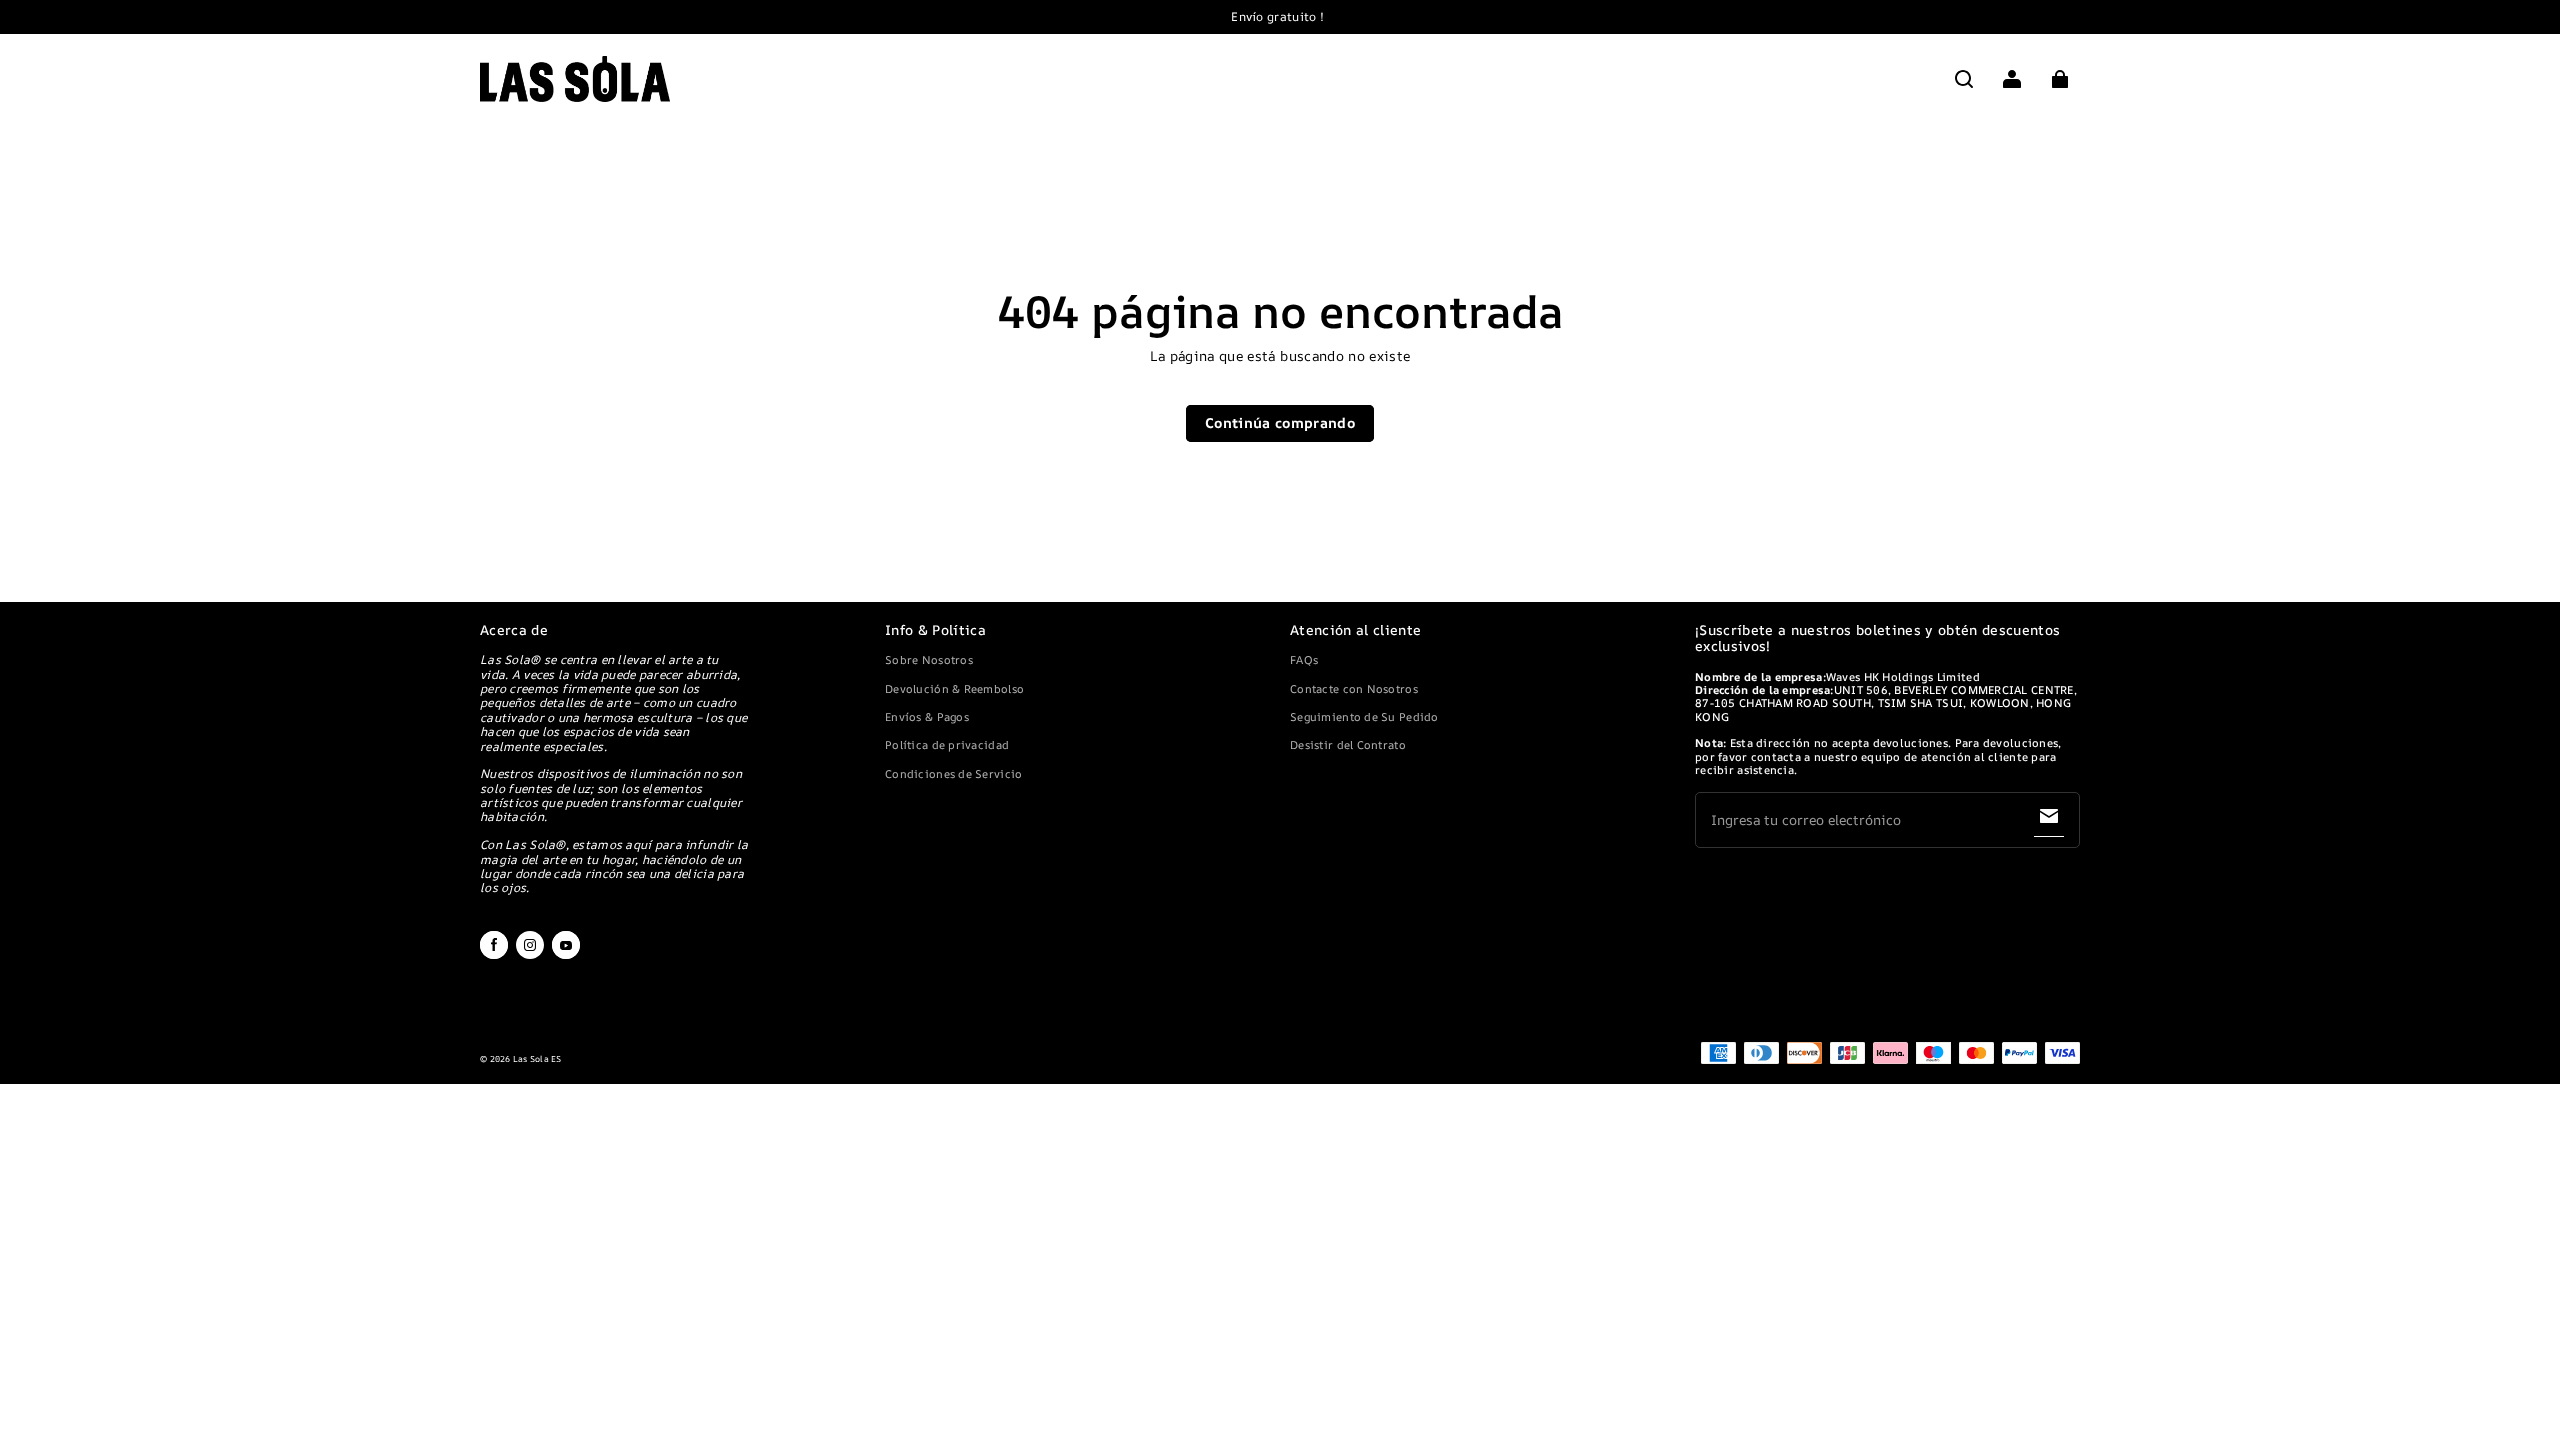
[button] (1964, 79)
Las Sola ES (537, 1059)
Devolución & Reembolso (954, 688)
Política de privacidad (947, 744)
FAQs (1304, 659)
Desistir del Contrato (1348, 744)
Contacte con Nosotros (1354, 688)
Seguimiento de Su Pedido (1364, 716)
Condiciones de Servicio (953, 773)
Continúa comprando (1280, 422)
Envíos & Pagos (927, 716)
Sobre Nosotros (929, 659)
